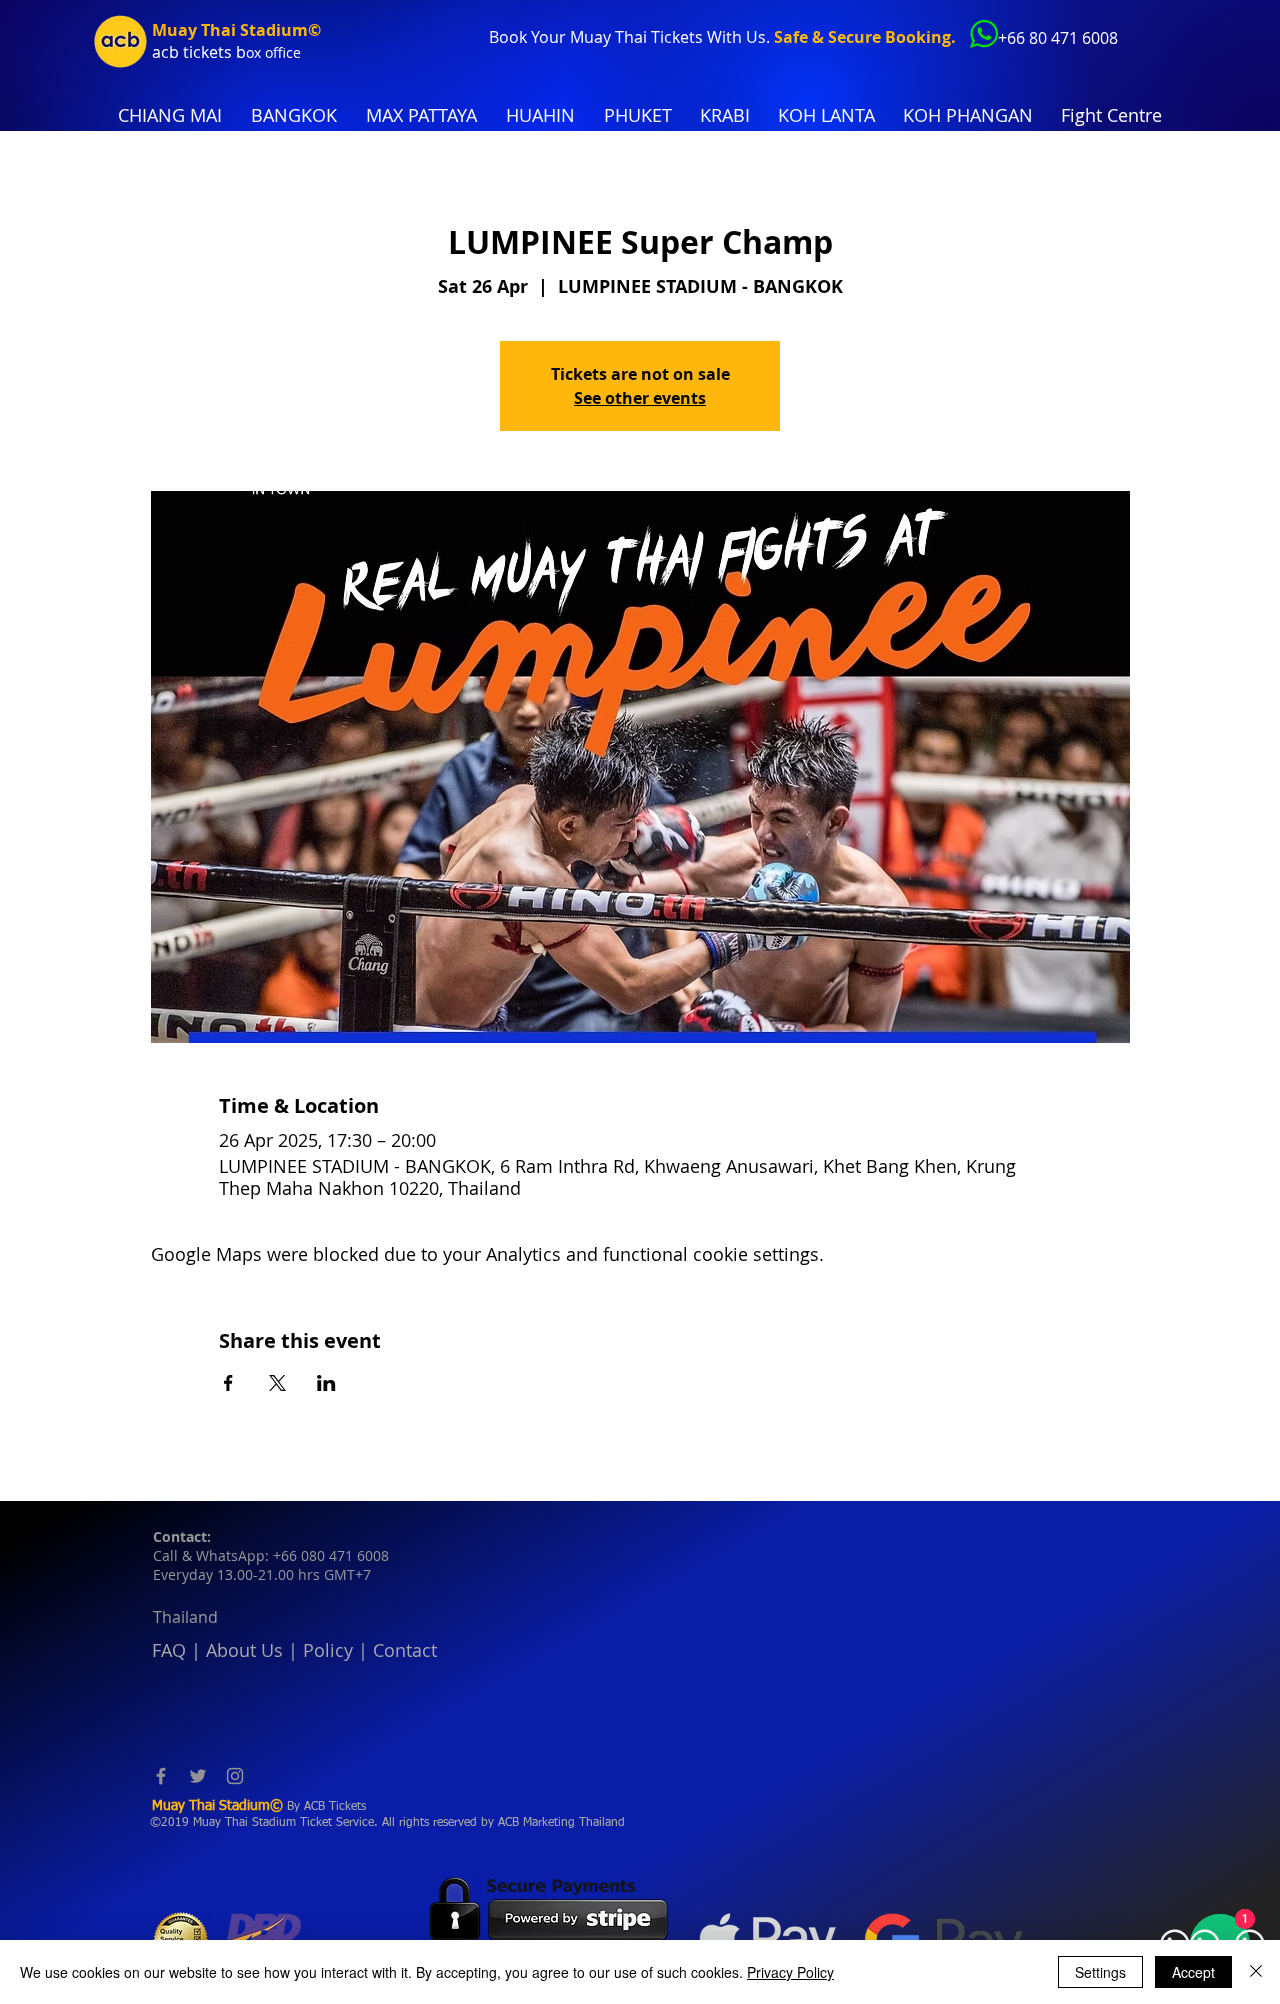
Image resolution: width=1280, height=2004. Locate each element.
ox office (273, 52)
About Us (244, 1650)
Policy (328, 1650)
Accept (1193, 1972)
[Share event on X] (277, 1383)
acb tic (176, 52)
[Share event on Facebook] (228, 1383)
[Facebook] (161, 1776)
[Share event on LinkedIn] (326, 1383)
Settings (1100, 1972)
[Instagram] (235, 1776)
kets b (223, 52)
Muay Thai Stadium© (236, 30)
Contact (405, 1650)
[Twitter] (198, 1776)
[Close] (1256, 1972)
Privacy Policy (790, 1972)
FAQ (169, 1650)
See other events (640, 398)
